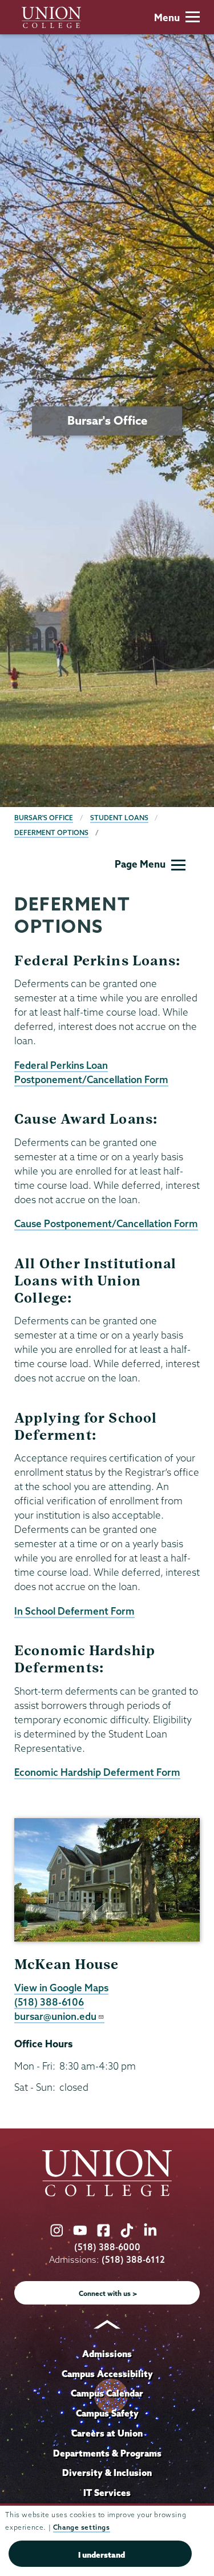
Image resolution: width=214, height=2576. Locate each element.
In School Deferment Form (74, 1611)
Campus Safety (107, 2413)
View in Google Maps (61, 1988)
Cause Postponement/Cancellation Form (106, 1223)
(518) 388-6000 (107, 2247)
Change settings (82, 2527)
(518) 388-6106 (49, 2002)
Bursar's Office (44, 818)
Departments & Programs (107, 2453)
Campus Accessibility (107, 2374)
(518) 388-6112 (133, 2260)
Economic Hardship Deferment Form (97, 1772)
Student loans (119, 818)
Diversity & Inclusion (107, 2473)
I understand (102, 2555)
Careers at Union (107, 2433)
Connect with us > (108, 2293)
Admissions (107, 2354)
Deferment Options (51, 832)
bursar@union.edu (55, 2016)
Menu (167, 17)
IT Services (107, 2493)
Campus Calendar (107, 2393)
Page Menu (140, 864)
